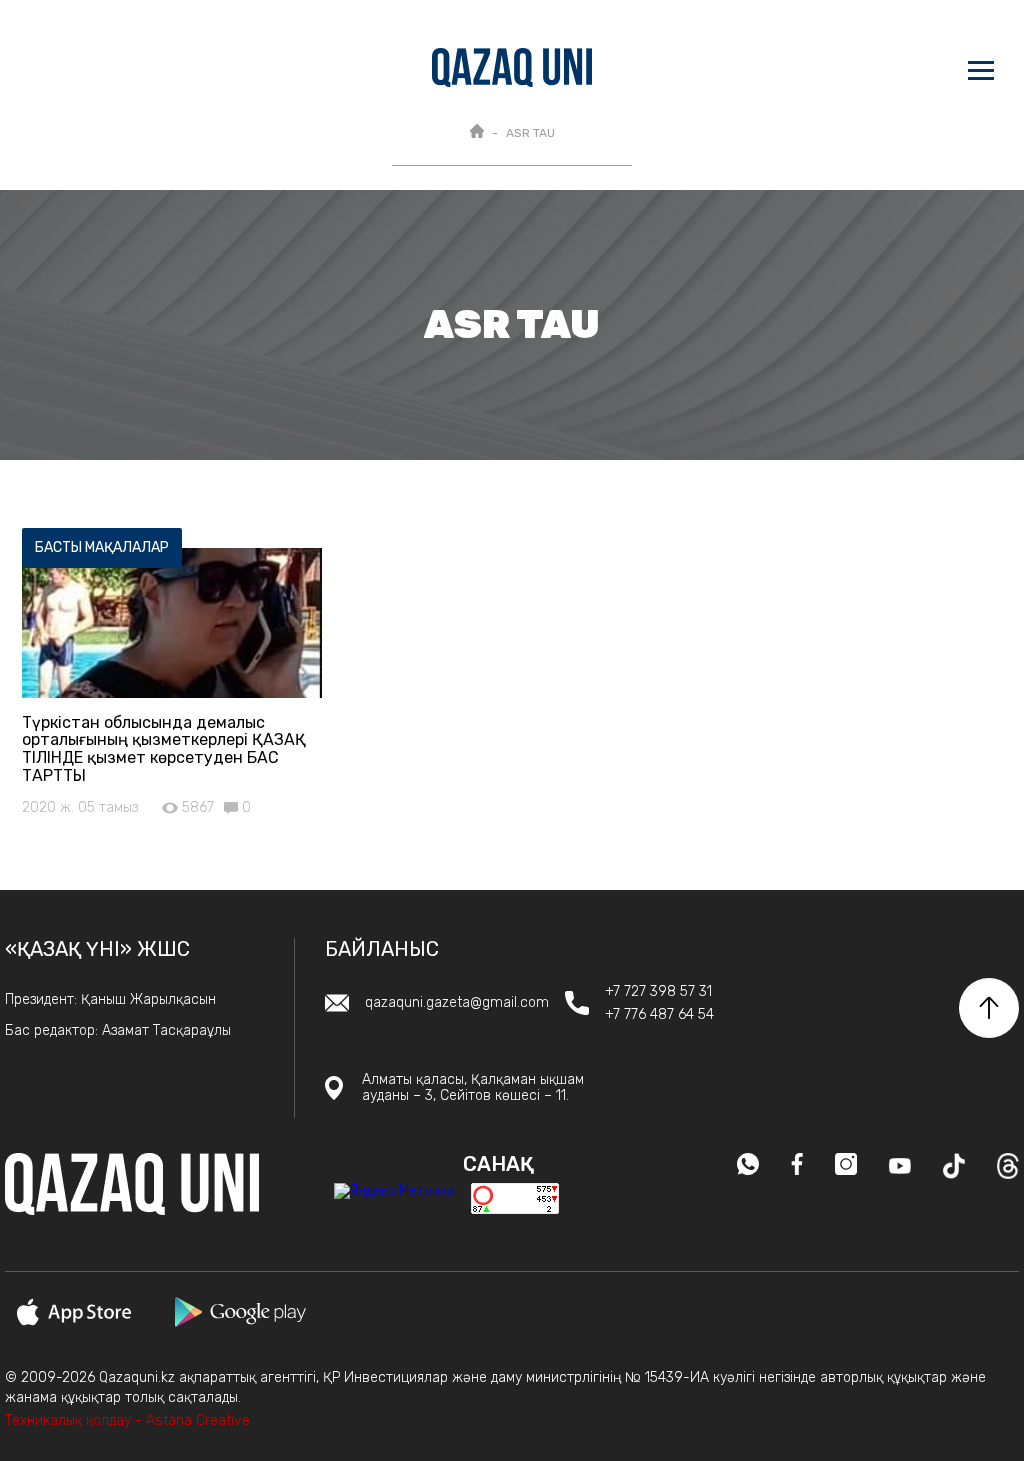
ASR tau (530, 133)
